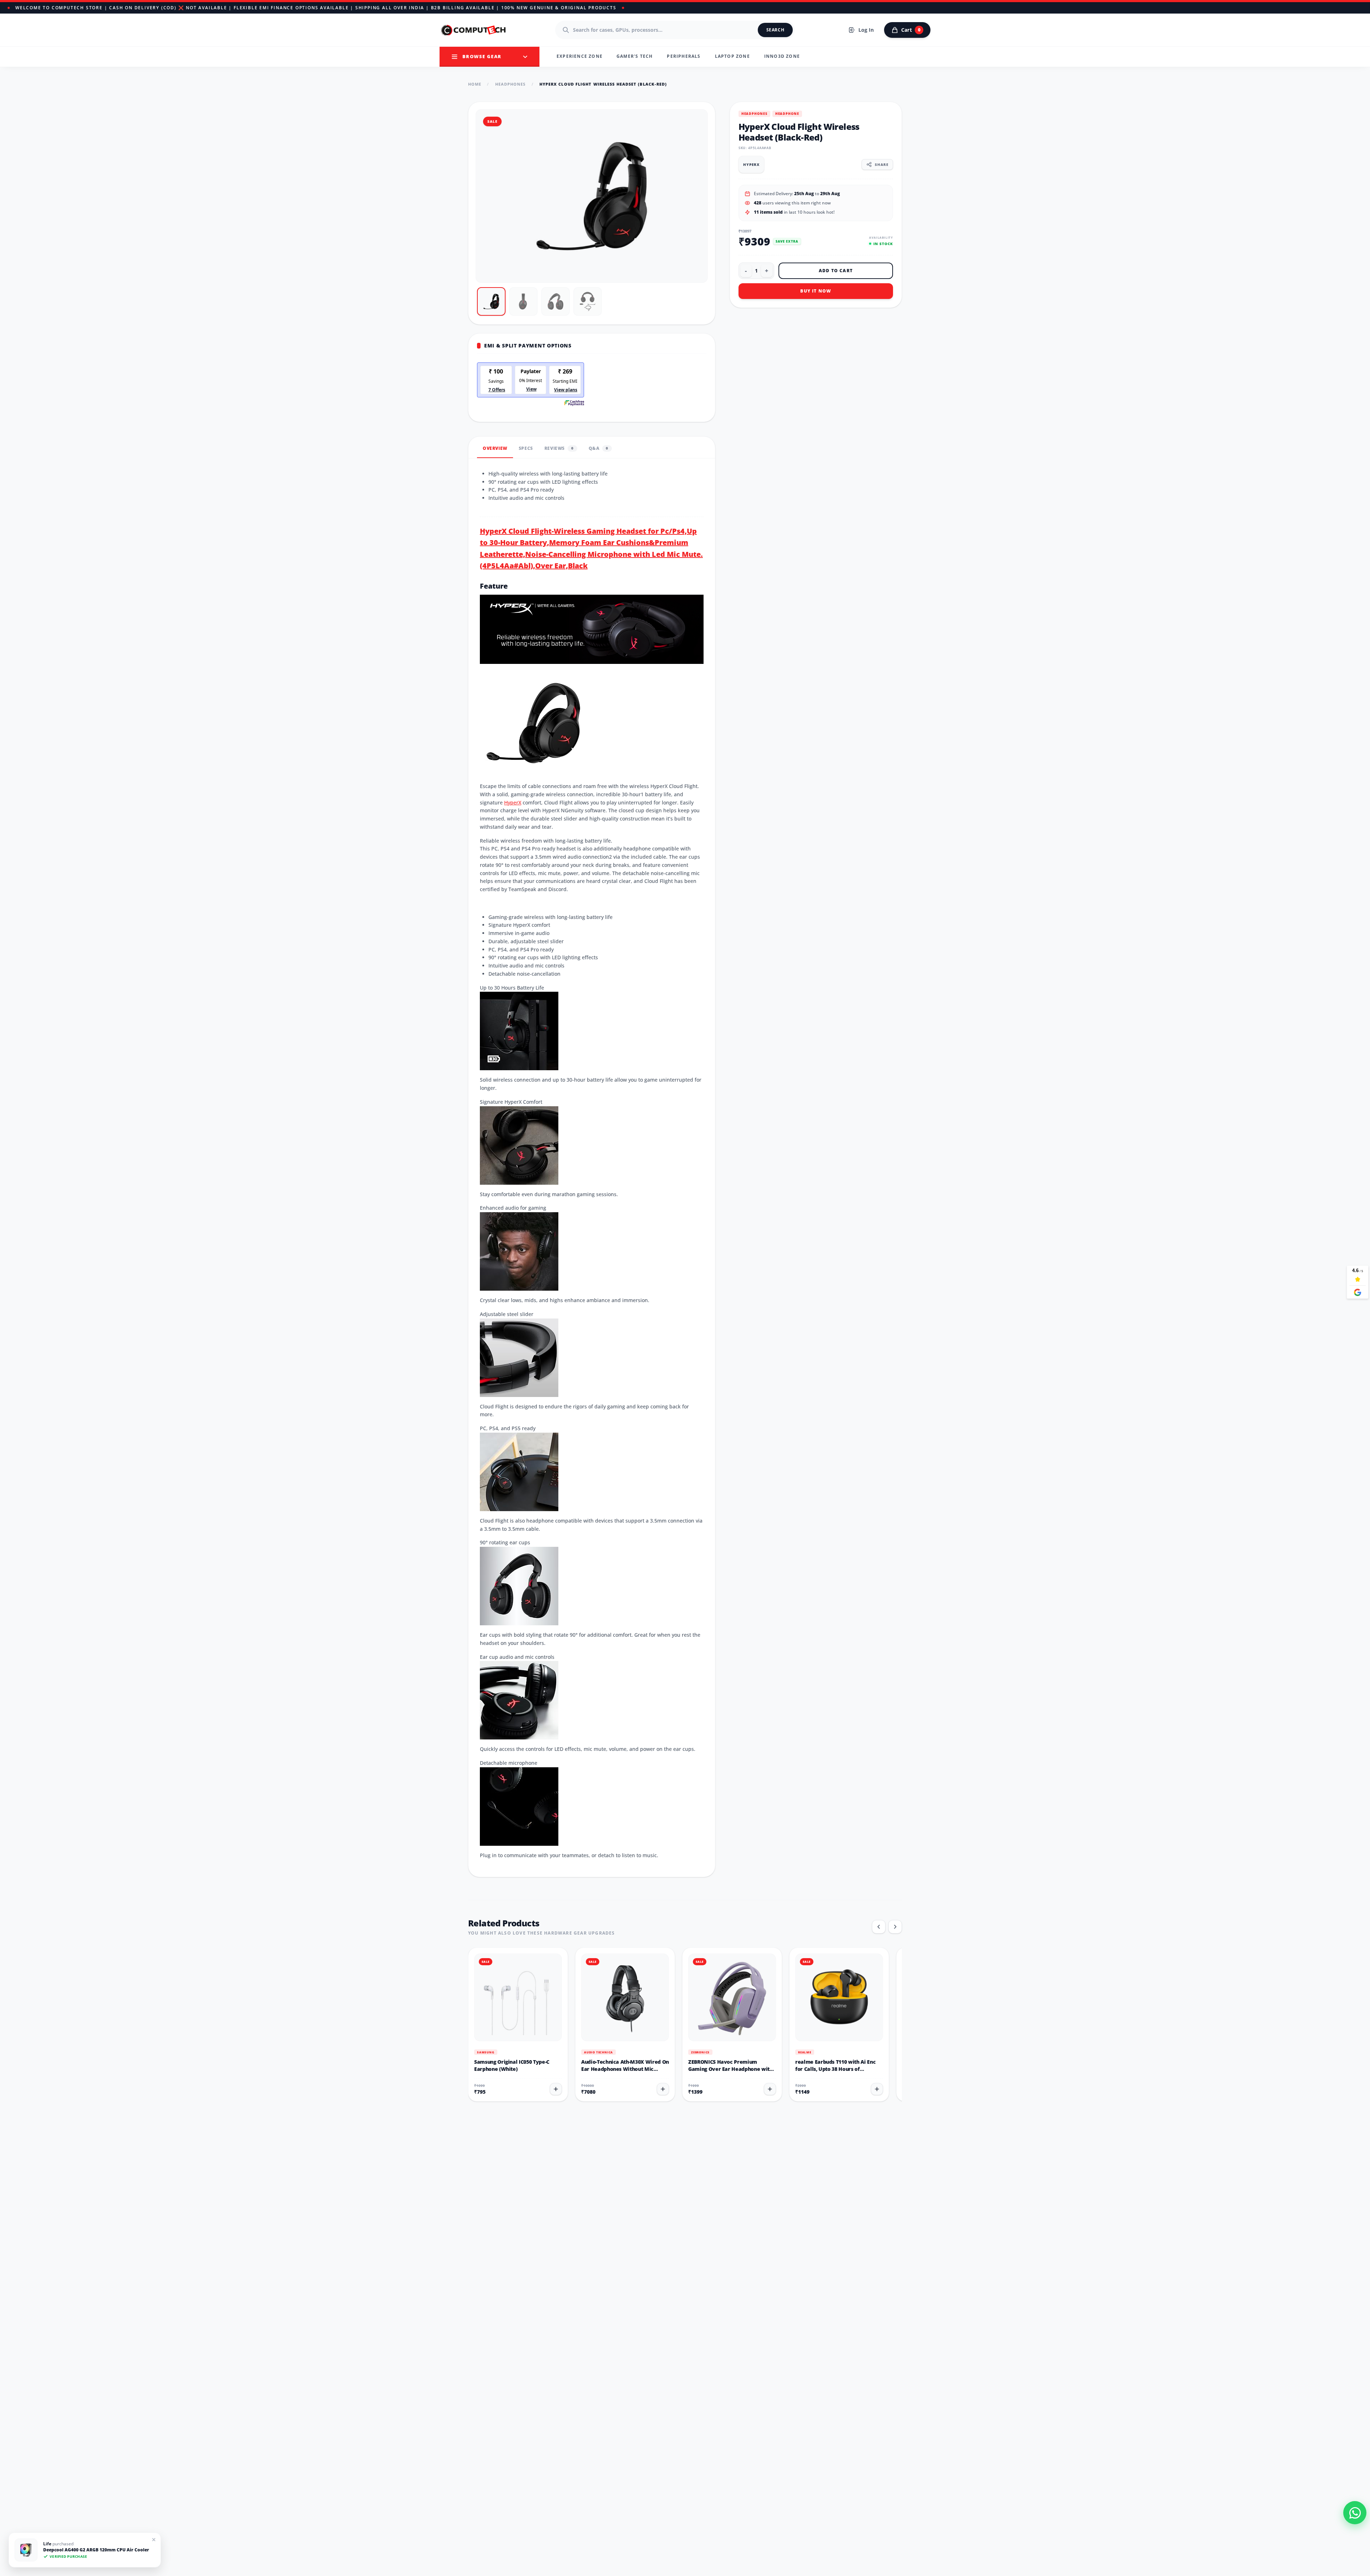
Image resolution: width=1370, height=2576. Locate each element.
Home (475, 84)
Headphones (511, 84)
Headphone (787, 114)
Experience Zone (580, 56)
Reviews (559, 448)
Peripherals (684, 56)
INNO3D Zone (782, 56)
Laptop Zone (732, 56)
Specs (526, 448)
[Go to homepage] (474, 30)
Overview (495, 448)
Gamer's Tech (635, 56)
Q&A (598, 448)
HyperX (513, 802)
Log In (866, 30)
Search (775, 30)
